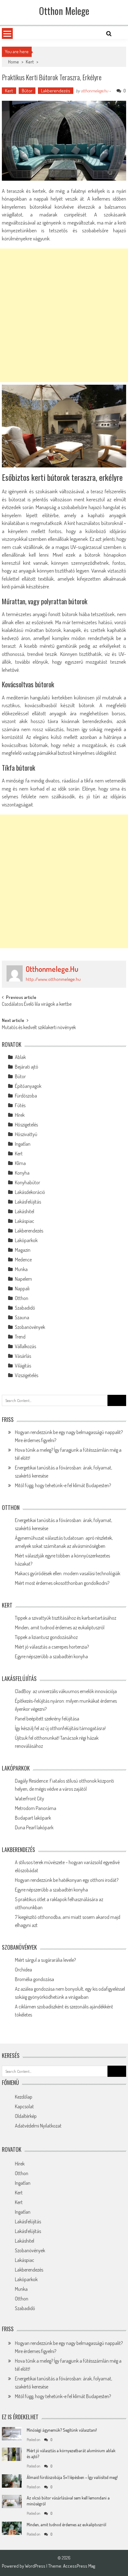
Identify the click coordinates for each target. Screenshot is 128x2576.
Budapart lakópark (33, 1818)
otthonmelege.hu (94, 91)
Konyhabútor (27, 1182)
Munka (21, 1269)
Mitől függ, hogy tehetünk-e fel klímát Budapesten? (63, 1485)
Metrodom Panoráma (36, 1808)
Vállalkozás (25, 1346)
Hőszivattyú (26, 1134)
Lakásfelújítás (28, 1202)
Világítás (23, 1366)
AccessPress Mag (79, 2566)
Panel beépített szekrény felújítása (47, 1719)
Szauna (22, 1317)
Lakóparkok (26, 1240)
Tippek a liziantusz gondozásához (46, 1637)
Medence (23, 1260)
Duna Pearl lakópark (34, 1827)
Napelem (23, 1279)
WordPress (36, 2566)
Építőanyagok (28, 1086)
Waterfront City (30, 1799)
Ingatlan (23, 1144)
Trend (20, 1337)
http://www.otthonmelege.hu (53, 979)
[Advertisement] (64, 315)
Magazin (23, 1250)
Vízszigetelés (27, 1375)
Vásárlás (23, 1356)
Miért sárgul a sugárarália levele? (45, 1960)
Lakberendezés (56, 91)
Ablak (20, 1057)
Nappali (22, 1288)
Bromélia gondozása (34, 1979)
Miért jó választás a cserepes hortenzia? (52, 1647)
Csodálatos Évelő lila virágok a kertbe (37, 1005)
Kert (30, 62)
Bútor (27, 91)
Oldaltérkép (26, 2116)
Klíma (20, 1163)
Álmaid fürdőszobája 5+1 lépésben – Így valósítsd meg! (72, 2477)
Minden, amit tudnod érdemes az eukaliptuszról (60, 1627)
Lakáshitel (25, 1211)
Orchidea (23, 1970)
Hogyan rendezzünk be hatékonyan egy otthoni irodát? (67, 1880)
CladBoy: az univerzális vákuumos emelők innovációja (66, 1691)
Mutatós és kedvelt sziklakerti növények (39, 1028)
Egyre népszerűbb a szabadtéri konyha (51, 1656)
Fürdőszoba (26, 1096)
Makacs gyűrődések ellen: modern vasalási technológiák (68, 1573)
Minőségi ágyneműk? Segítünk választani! (62, 2430)
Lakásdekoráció (30, 1192)
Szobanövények (30, 1327)
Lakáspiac (25, 1221)
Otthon (22, 1298)
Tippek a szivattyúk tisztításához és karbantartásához (66, 1618)
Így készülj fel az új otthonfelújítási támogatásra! (60, 1728)
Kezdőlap (24, 2097)
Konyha (22, 1173)
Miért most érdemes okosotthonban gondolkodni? (62, 1583)
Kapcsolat (24, 2106)
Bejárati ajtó (27, 1067)
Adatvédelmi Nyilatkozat (38, 2126)
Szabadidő (25, 1308)
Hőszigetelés (26, 1125)
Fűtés (20, 1105)
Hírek (20, 1115)
